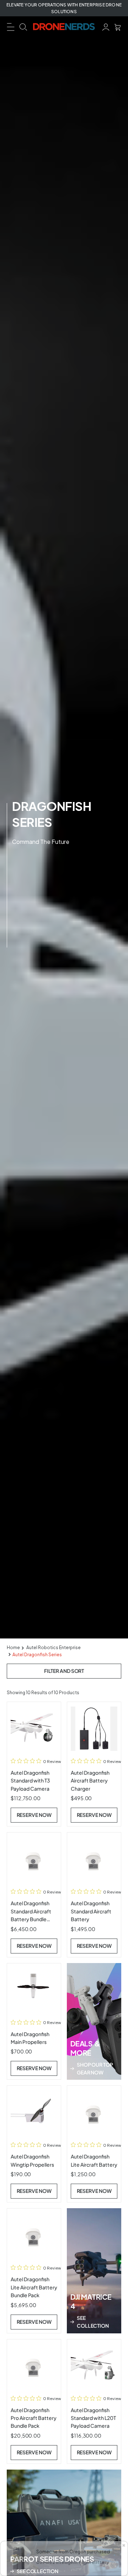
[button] (11, 26)
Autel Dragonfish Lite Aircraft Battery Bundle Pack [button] (34, 2287)
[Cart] (118, 26)
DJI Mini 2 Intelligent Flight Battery (73, 2562)
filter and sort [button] (64, 1671)
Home (13, 1648)
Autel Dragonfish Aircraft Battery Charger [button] (90, 1781)
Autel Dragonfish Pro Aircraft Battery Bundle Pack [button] (34, 2418)
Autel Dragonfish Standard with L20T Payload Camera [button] (93, 2418)
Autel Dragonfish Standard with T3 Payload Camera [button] (30, 1781)
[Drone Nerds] (64, 27)
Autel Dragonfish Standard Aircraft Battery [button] (91, 1911)
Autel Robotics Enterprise (54, 1648)
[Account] (106, 26)
